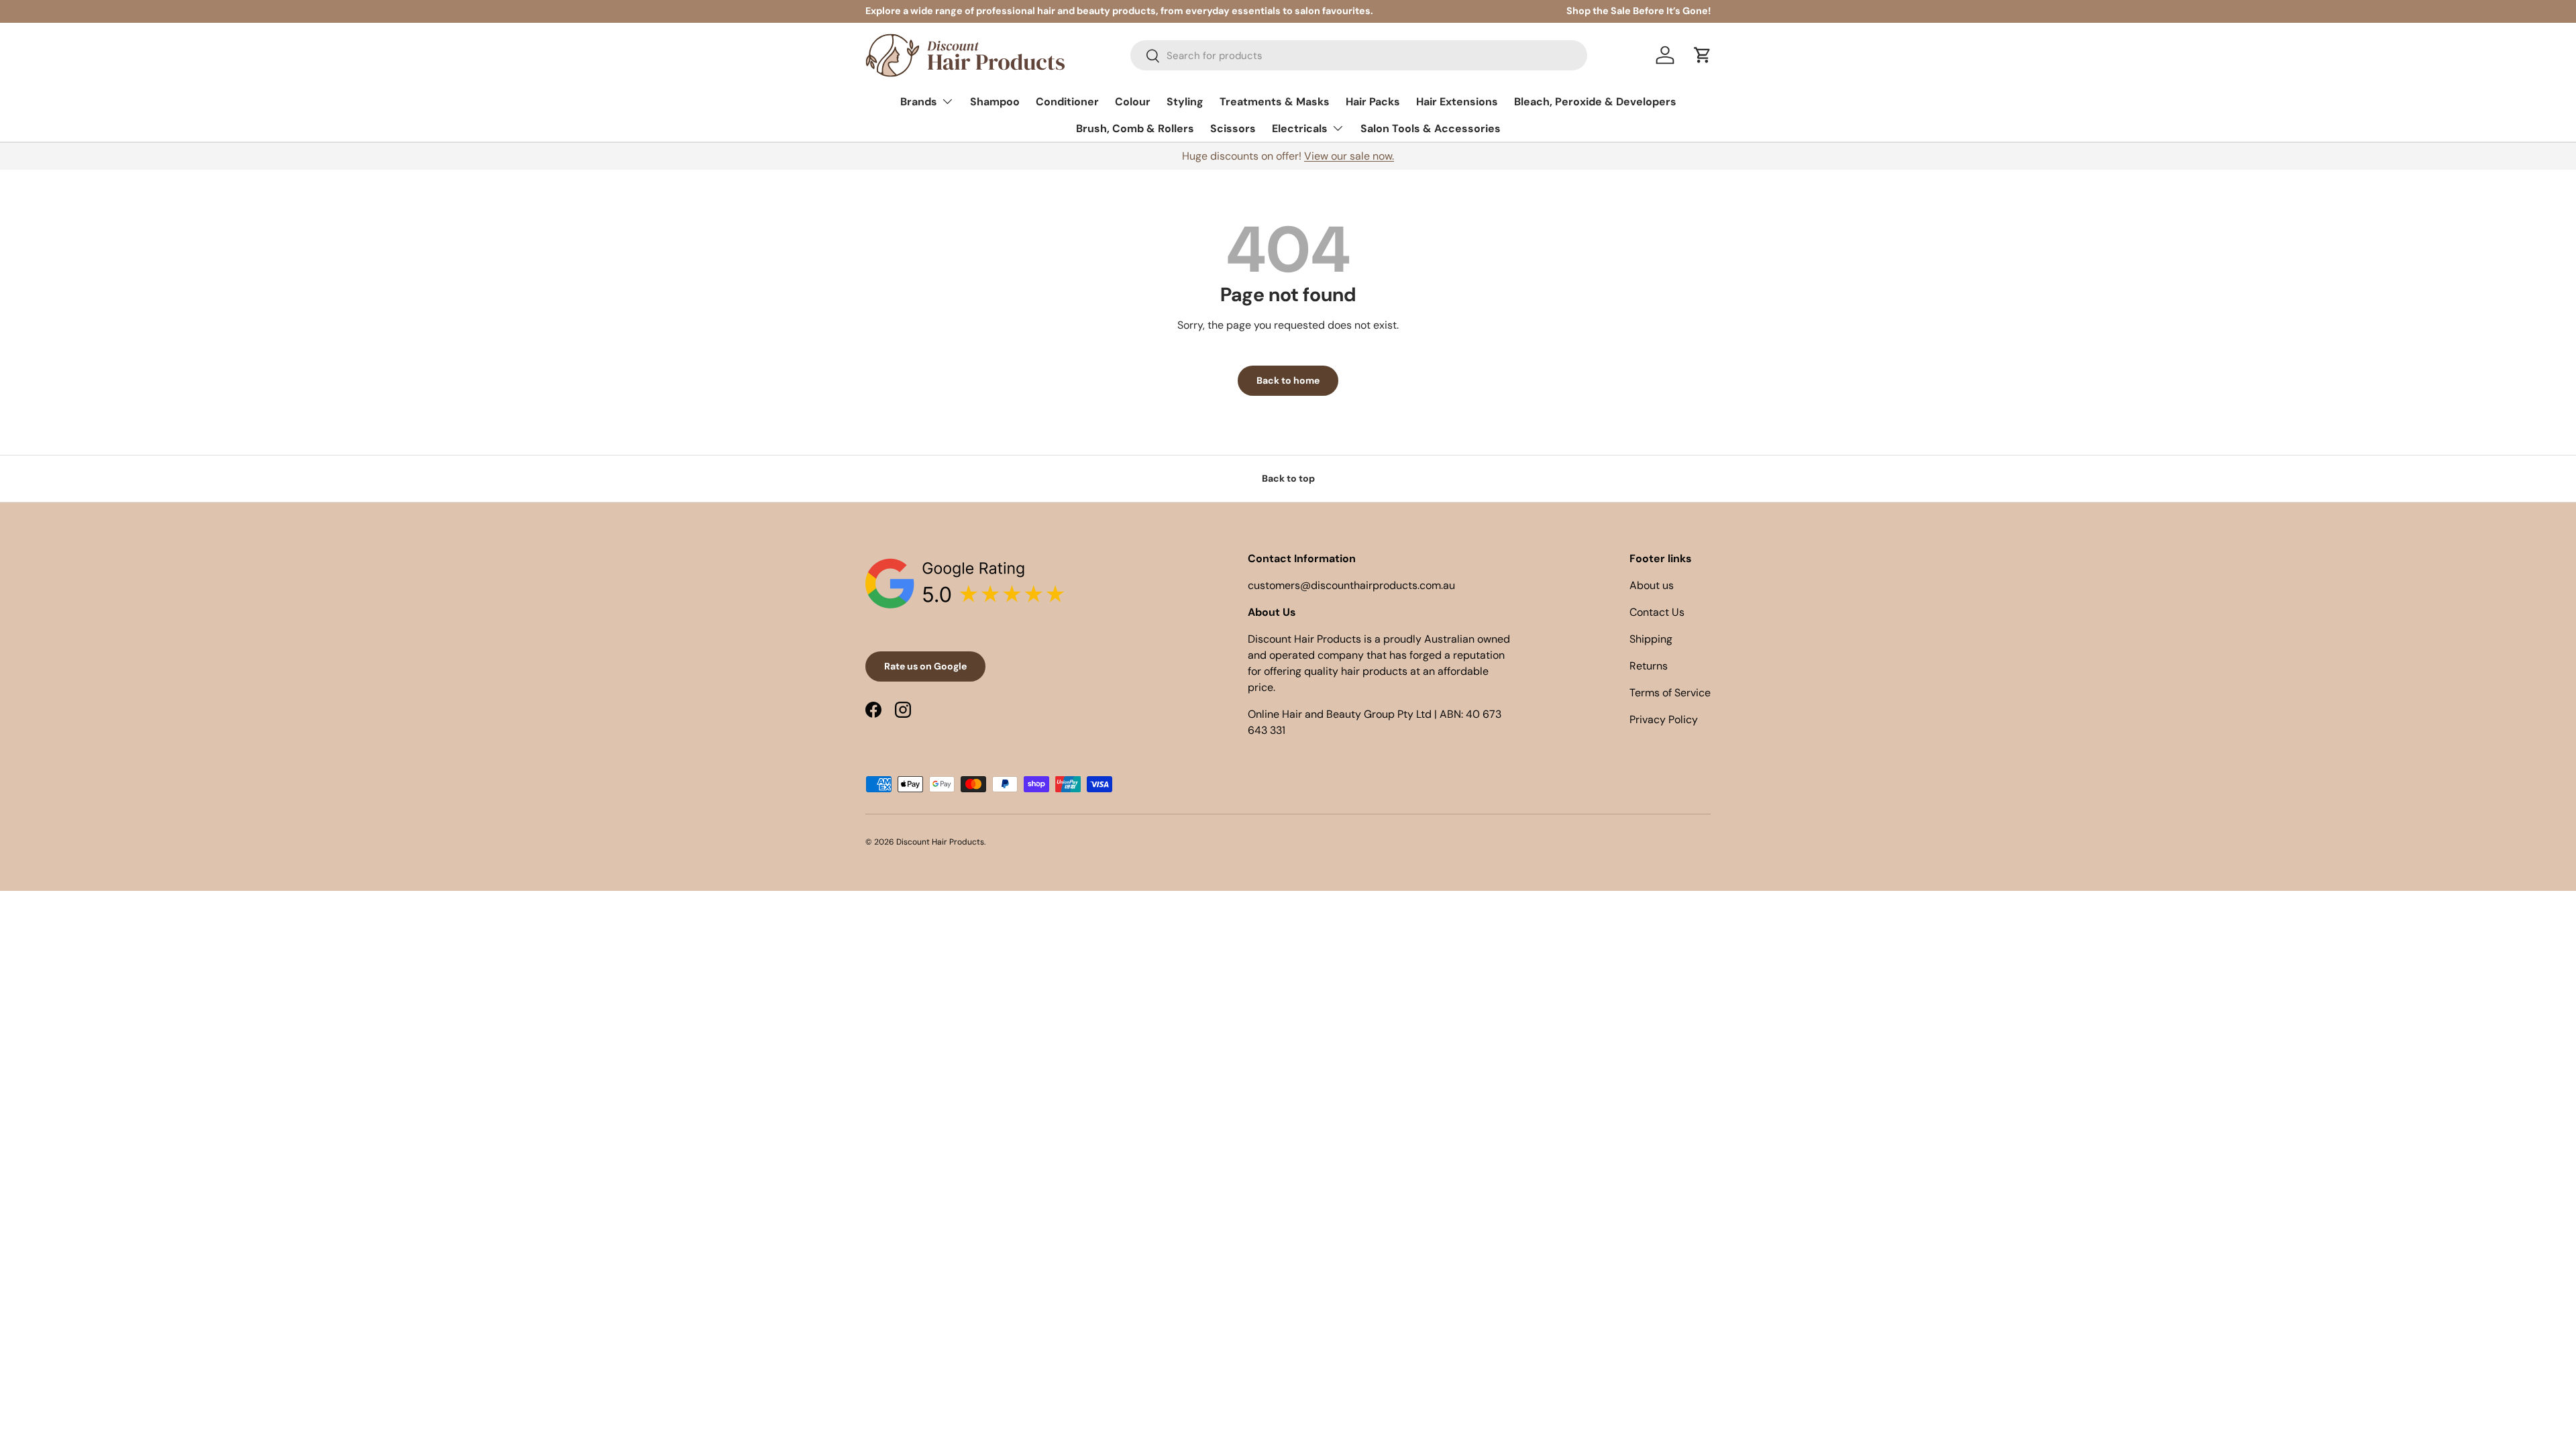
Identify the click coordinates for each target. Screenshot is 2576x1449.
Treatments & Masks (1275, 102)
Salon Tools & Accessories (1431, 128)
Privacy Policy (1664, 719)
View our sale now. (1349, 156)
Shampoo (995, 102)
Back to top (1288, 478)
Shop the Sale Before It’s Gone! (1639, 11)
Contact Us (1657, 612)
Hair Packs (1373, 102)
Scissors (1233, 128)
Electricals (1300, 128)
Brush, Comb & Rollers (1135, 128)
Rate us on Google (925, 666)
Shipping (1651, 639)
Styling (1185, 102)
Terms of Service (1670, 693)
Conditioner (1067, 102)
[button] (1703, 55)
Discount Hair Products (940, 842)
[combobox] (1359, 55)
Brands (919, 102)
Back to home (1288, 380)
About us (1652, 585)
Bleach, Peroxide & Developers (1595, 102)
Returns (1649, 666)
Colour (1133, 102)
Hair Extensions (1457, 102)
